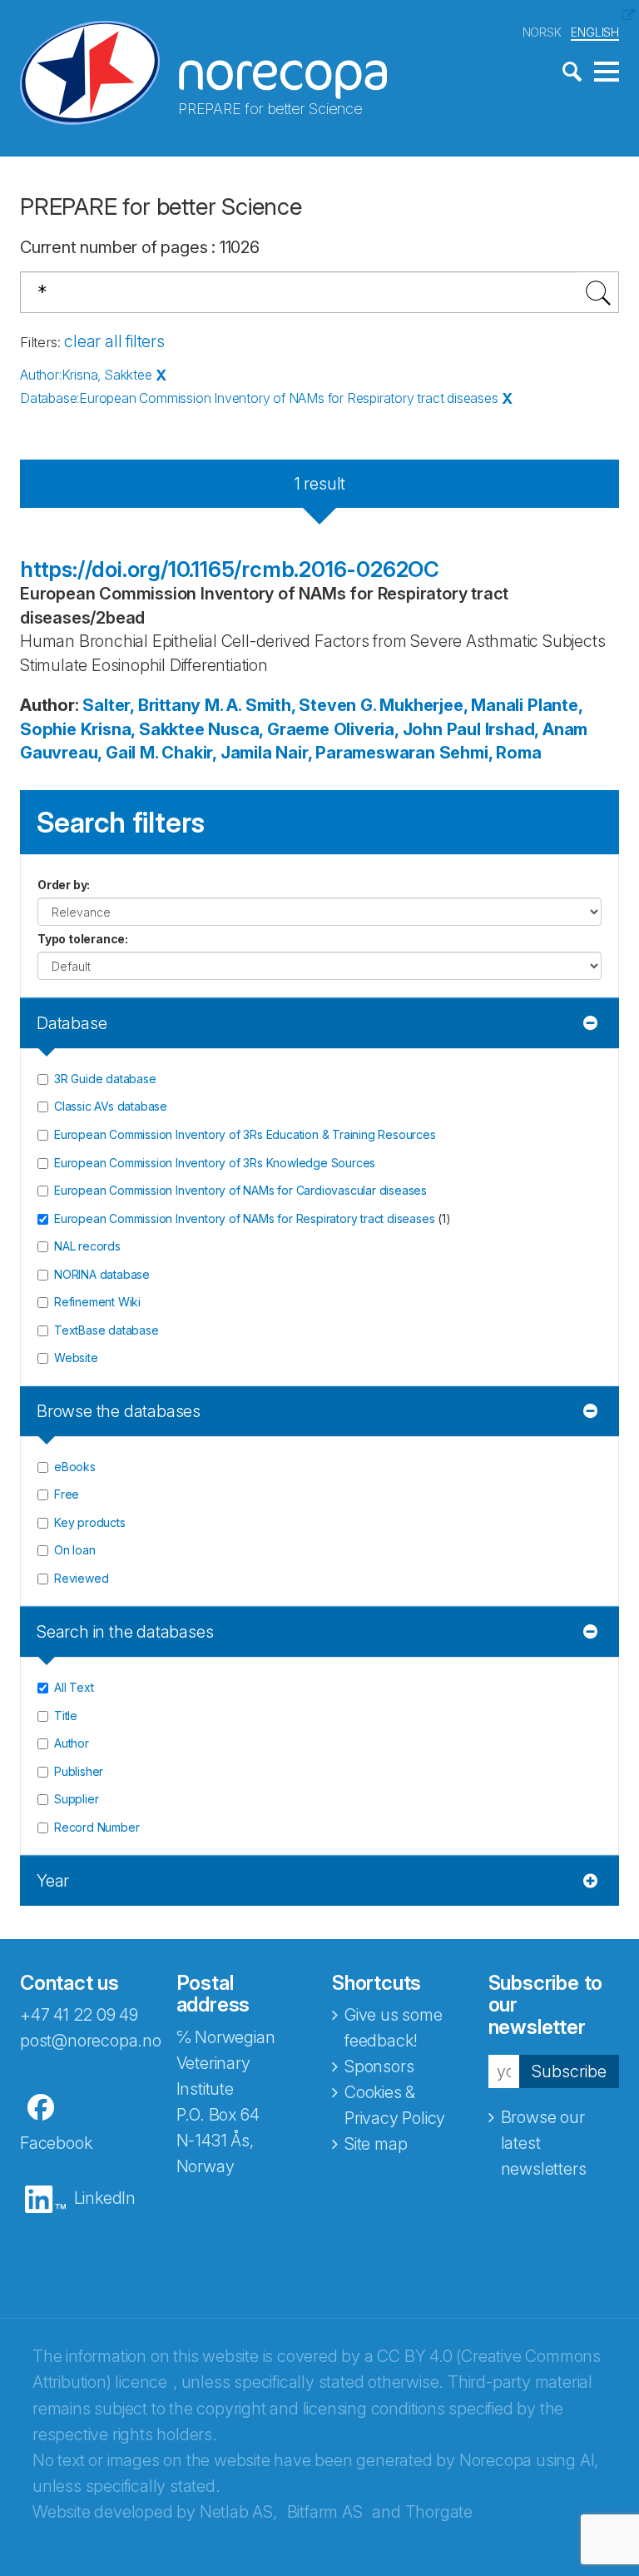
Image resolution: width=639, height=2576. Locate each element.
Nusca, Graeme (268, 729)
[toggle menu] (607, 72)
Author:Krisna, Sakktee (86, 375)
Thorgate (439, 2512)
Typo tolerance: (83, 939)
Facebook (56, 2143)
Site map (376, 2144)
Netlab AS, (238, 2512)
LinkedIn (105, 2198)
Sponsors (379, 2066)
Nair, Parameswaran (355, 753)
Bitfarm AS (325, 2512)
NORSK (542, 32)
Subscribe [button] (569, 2071)
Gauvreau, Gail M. (89, 753)
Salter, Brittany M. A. (162, 705)
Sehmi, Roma (490, 753)
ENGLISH (595, 32)
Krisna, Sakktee (143, 729)
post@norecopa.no (91, 2041)
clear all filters (114, 341)
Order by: (64, 885)
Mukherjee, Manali (451, 705)
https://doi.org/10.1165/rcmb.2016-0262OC (230, 569)
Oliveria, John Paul (407, 729)
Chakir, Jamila (216, 753)
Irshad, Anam (537, 729)
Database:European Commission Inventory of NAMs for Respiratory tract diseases (259, 398)
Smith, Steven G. (311, 705)
